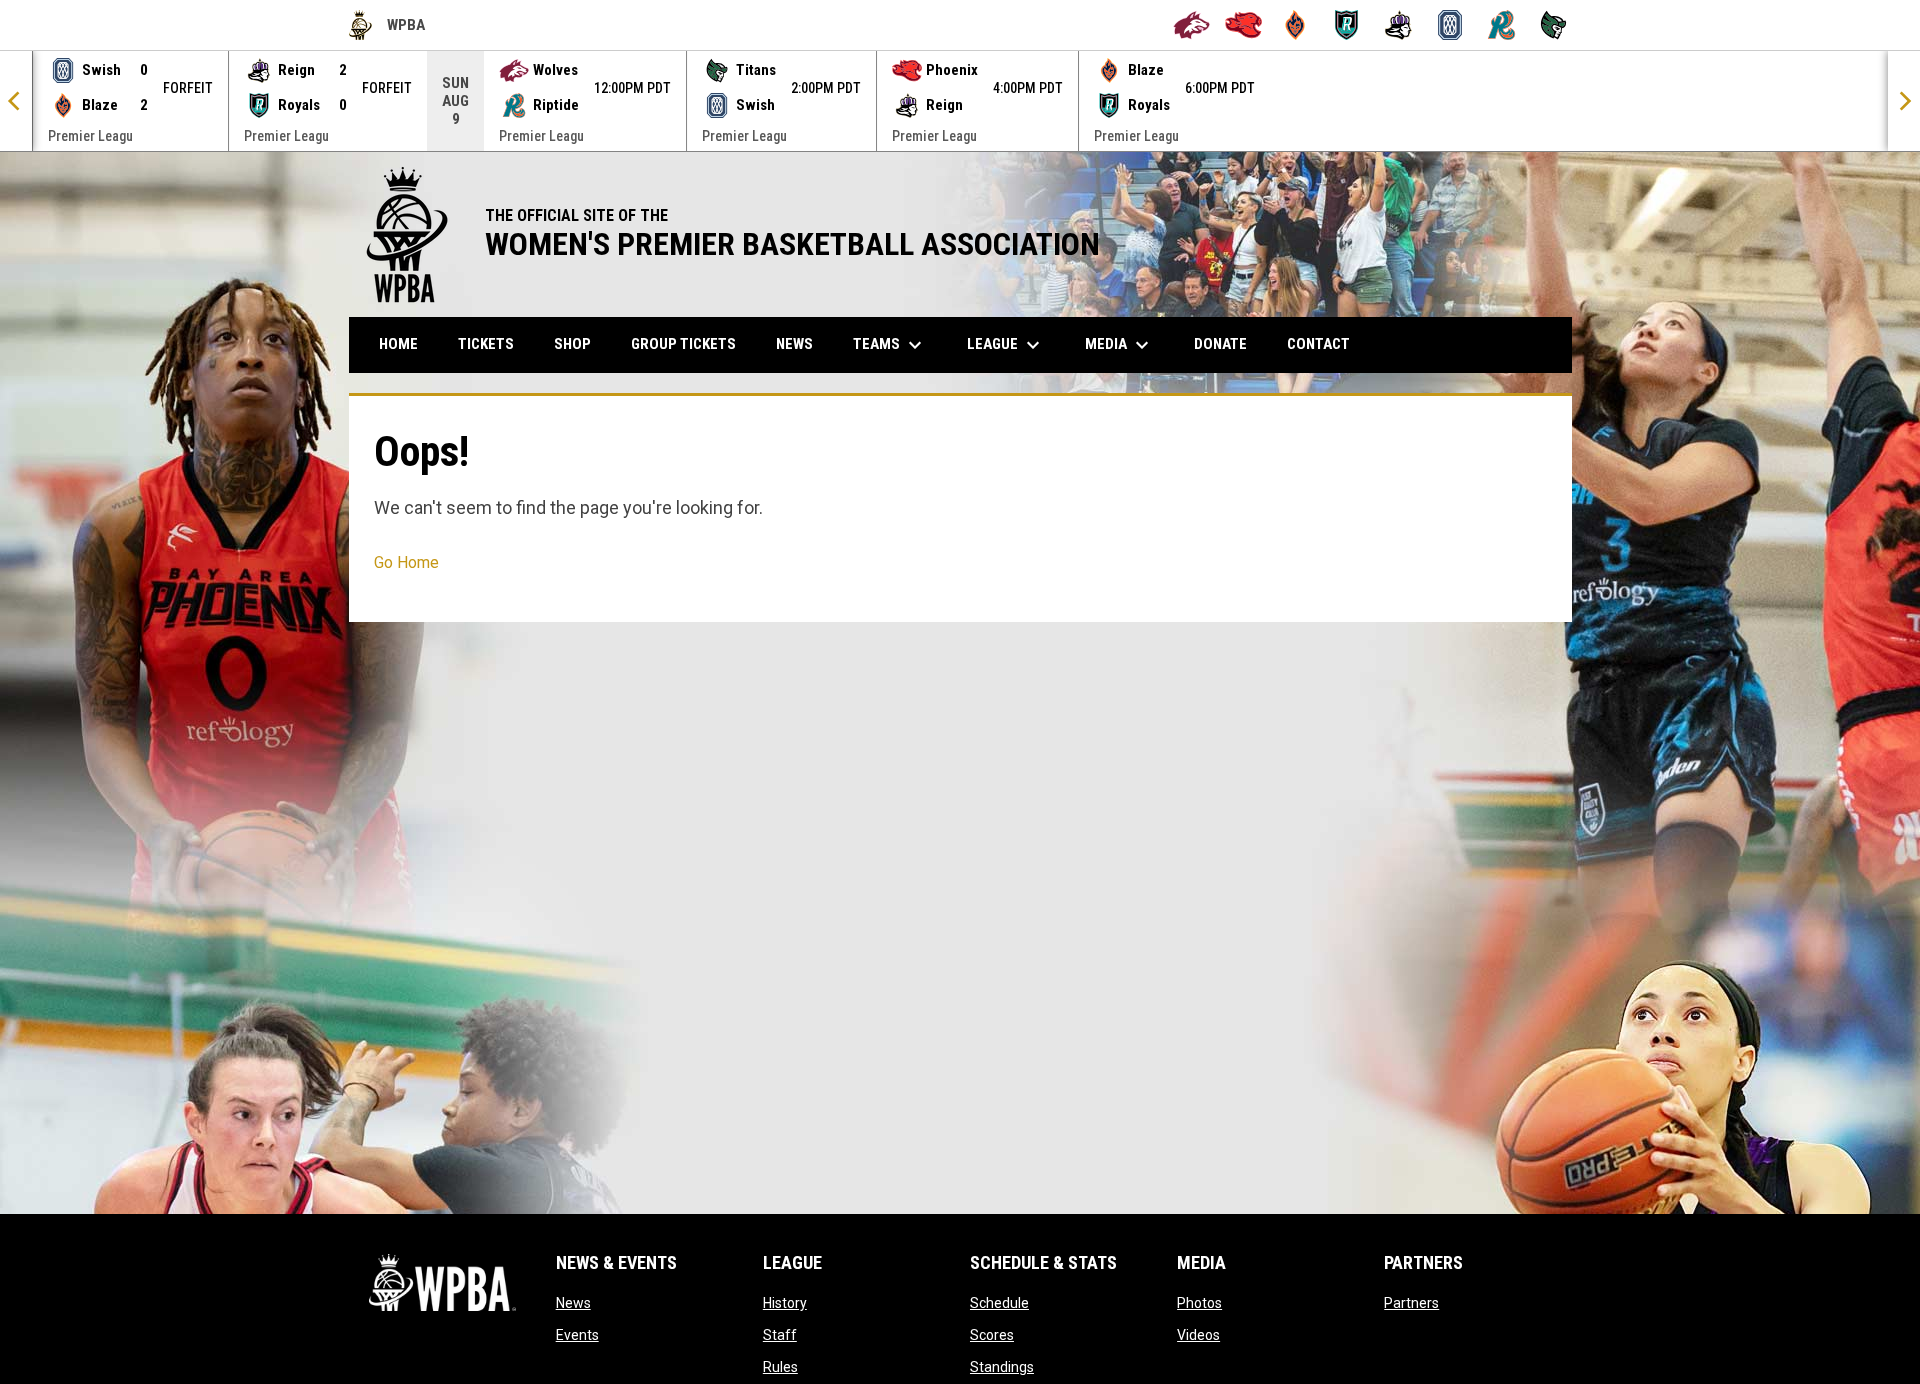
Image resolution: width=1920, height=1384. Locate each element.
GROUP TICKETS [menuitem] (691, 343)
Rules (780, 1367)
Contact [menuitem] (1318, 344)
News (573, 1303)
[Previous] (16, 101)
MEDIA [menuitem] (1119, 345)
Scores (992, 1335)
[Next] (1904, 101)
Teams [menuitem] (890, 345)
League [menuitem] (1006, 345)
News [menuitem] (794, 344)
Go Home (406, 562)
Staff (780, 1335)
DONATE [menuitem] (1228, 343)
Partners (1411, 1303)
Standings (1002, 1367)
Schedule (999, 1303)
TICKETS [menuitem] (486, 344)
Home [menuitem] (398, 344)
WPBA (387, 28)
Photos (1199, 1303)
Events (577, 1335)
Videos (1198, 1335)
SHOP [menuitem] (580, 343)
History (785, 1303)
